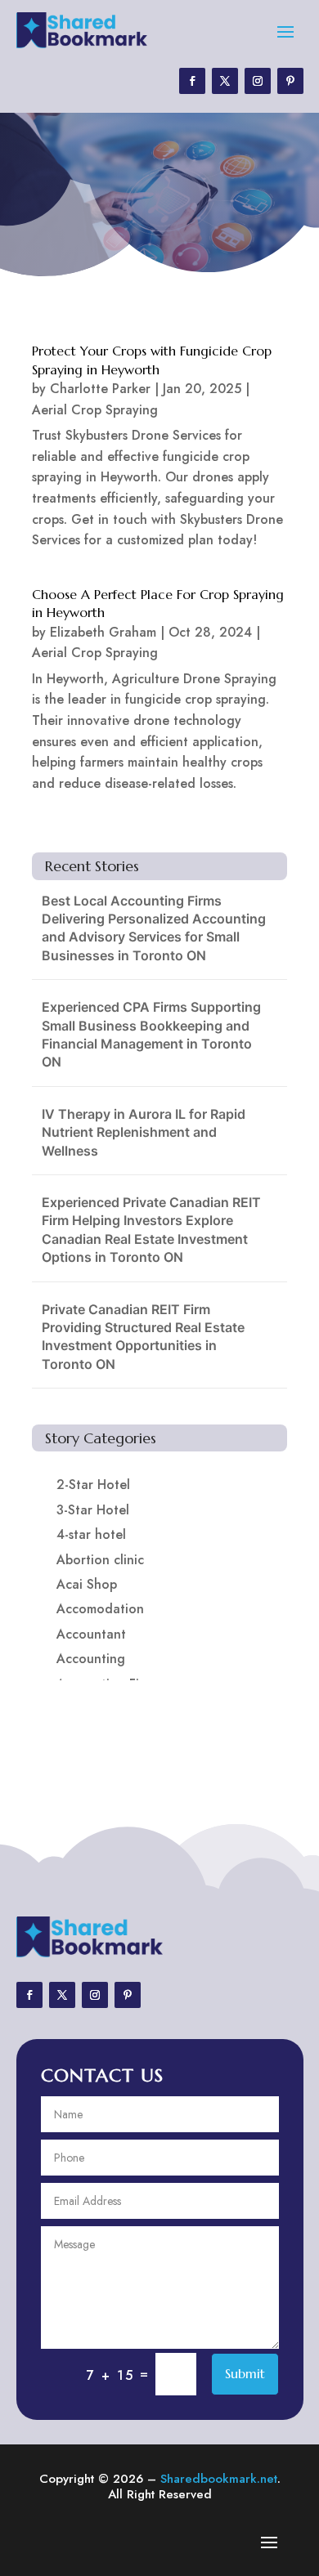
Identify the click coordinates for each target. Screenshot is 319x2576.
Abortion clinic (100, 1560)
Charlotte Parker (100, 389)
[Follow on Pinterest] (290, 81)
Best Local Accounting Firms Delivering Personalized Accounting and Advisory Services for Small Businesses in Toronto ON (154, 928)
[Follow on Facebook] (192, 81)
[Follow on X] (225, 81)
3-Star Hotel (93, 1510)
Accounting (91, 1659)
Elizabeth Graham (103, 632)
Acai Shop (87, 1584)
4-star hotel (91, 1534)
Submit (245, 2373)
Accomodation (100, 1609)
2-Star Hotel (93, 1485)
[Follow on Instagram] (258, 81)
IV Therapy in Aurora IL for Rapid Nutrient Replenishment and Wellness (144, 1132)
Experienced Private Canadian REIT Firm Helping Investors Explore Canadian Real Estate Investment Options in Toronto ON (151, 1230)
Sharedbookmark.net (219, 2479)
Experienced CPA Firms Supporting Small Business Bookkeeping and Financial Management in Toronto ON (151, 1034)
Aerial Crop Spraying (95, 410)
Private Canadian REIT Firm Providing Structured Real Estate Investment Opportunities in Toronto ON (143, 1337)
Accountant (91, 1634)
